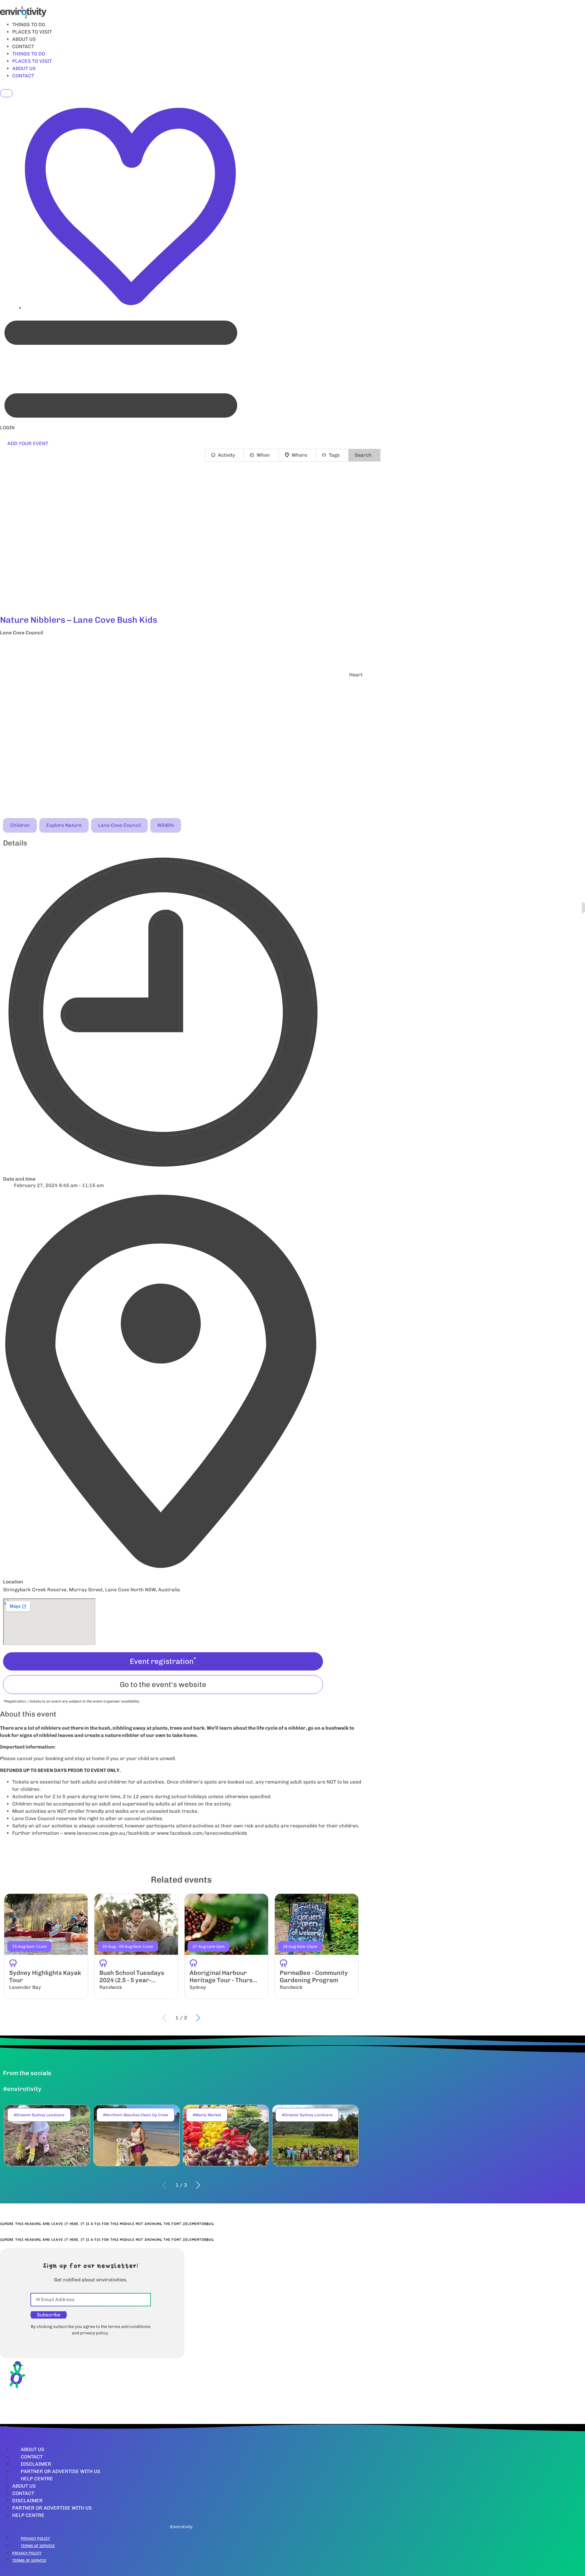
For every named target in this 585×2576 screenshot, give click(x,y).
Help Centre (37, 2479)
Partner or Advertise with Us (60, 2471)
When (263, 455)
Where (299, 455)
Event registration (163, 1661)
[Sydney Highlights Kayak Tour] (46, 1946)
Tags (334, 455)
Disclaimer (36, 2464)
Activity (226, 455)
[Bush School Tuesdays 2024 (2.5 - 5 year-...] (136, 1946)
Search (363, 455)
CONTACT (23, 46)
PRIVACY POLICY (35, 2539)
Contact (32, 2457)
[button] (181, 649)
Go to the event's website (163, 1684)
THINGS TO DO (29, 25)
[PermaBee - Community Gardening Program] (317, 1946)
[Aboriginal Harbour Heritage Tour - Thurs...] (226, 1946)
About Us (32, 2449)
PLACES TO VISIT (32, 32)
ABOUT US (24, 39)
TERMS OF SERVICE (38, 2546)
